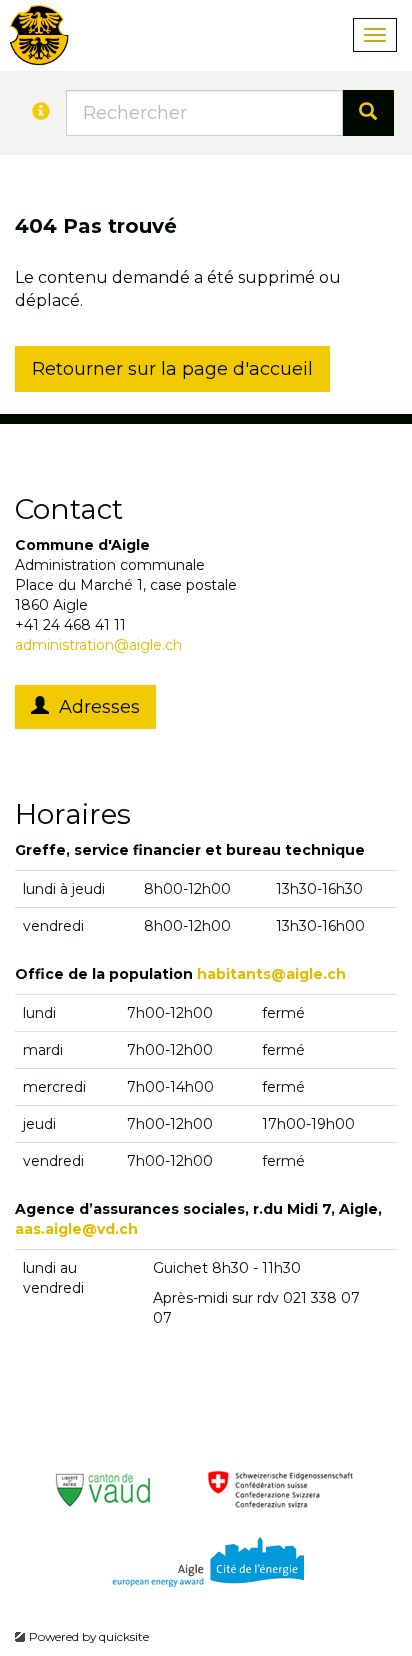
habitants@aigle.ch (271, 974)
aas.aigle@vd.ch (76, 1229)
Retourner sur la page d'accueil (172, 369)
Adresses (94, 707)
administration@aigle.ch (98, 645)
